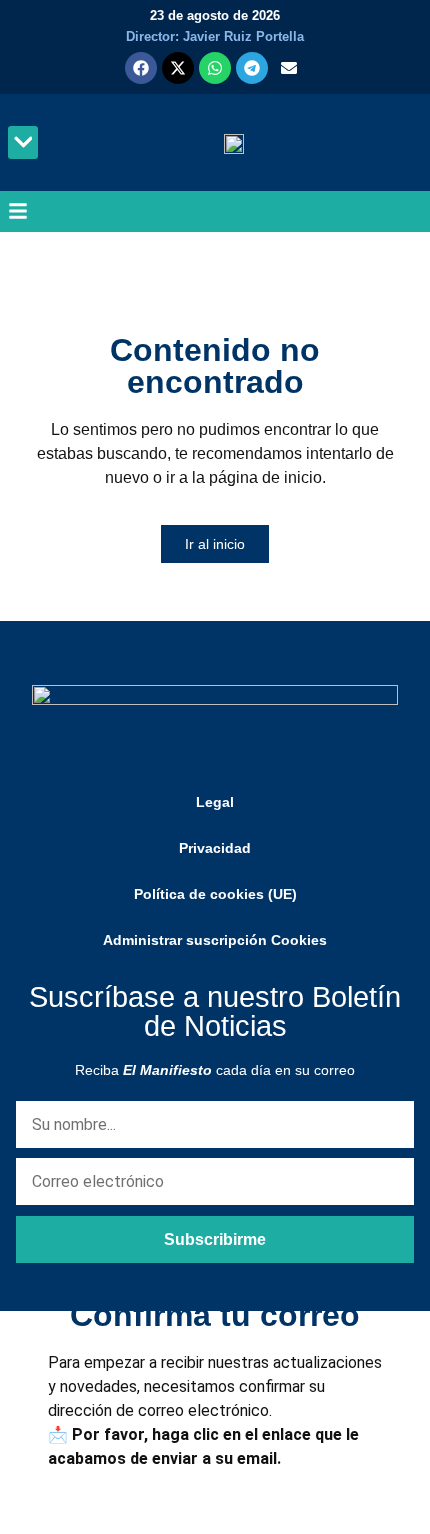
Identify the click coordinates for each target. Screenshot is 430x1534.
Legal (215, 802)
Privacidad (215, 848)
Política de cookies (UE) (215, 894)
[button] (23, 142)
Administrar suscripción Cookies (215, 940)
